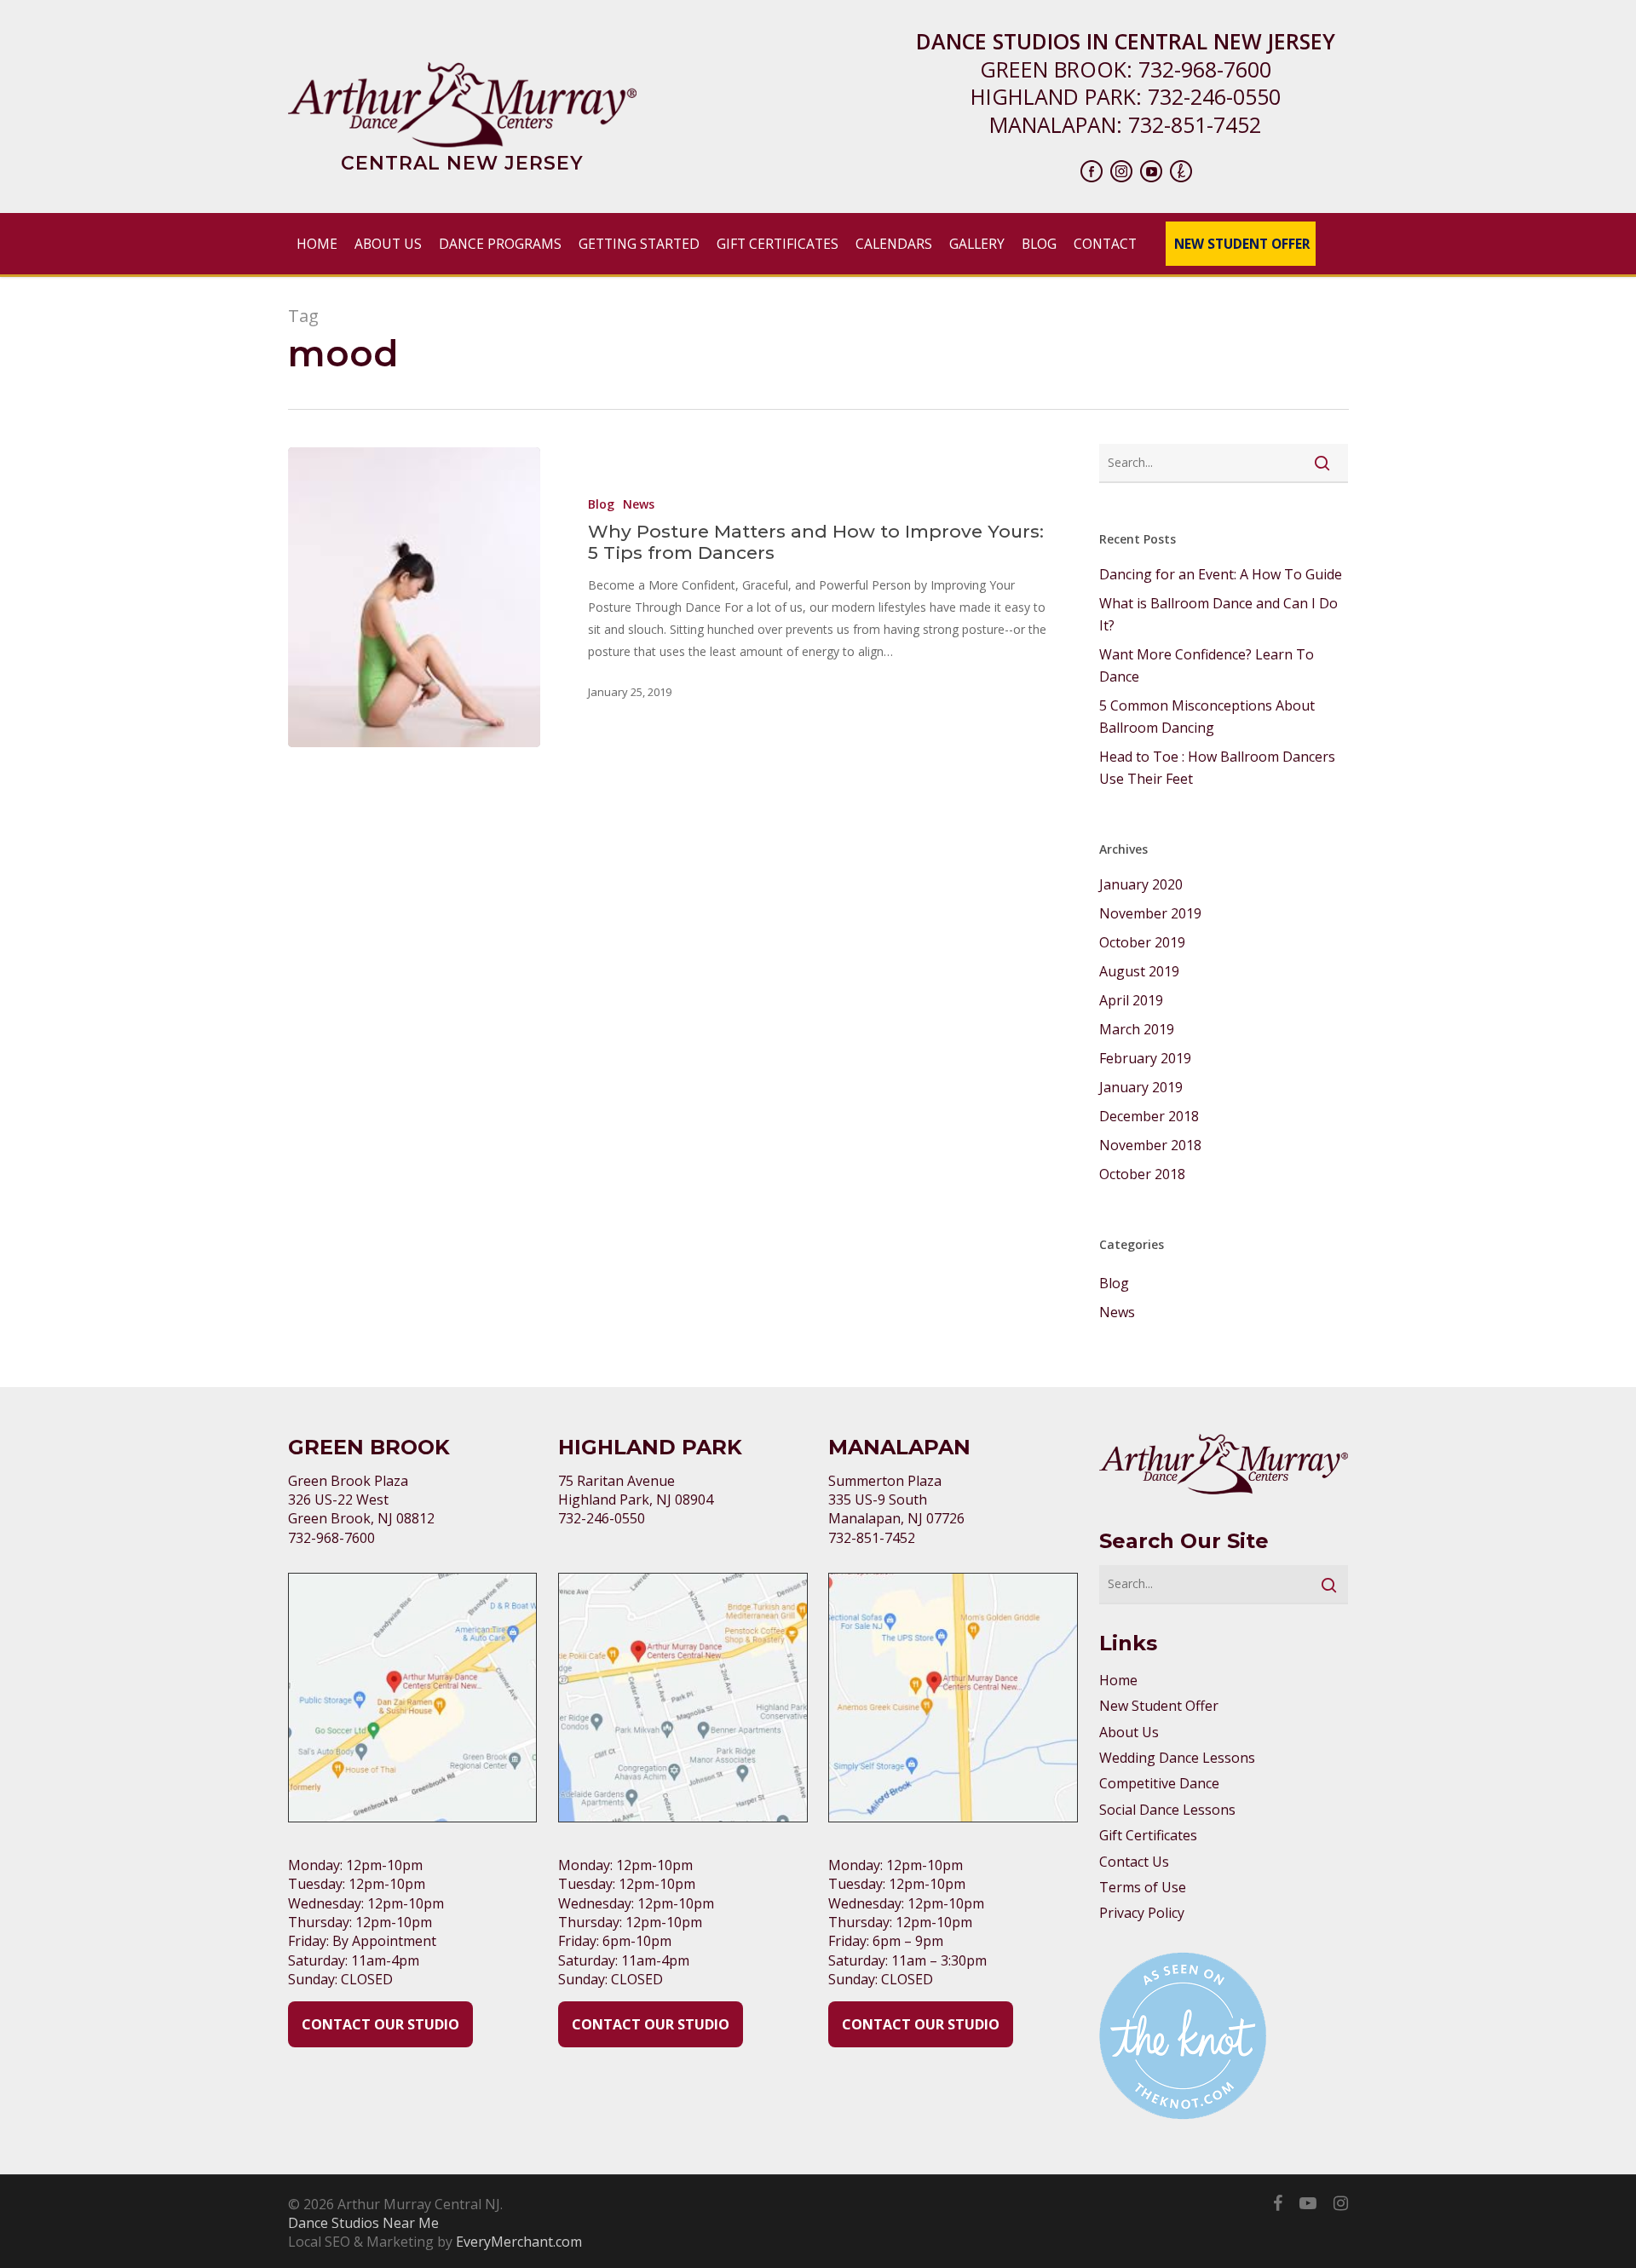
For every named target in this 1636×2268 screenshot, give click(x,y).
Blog (601, 504)
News (639, 504)
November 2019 (1150, 913)
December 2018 (1149, 1116)
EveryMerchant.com (519, 2242)
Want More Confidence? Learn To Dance (1207, 665)
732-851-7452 (1195, 124)
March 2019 (1137, 1029)
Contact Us (1134, 1862)
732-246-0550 (1214, 96)
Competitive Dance (1159, 1783)
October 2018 (1142, 1174)
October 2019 (1142, 942)
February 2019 (1145, 1058)
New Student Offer (1159, 1706)
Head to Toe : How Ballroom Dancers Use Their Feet (1217, 768)
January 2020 (1141, 884)
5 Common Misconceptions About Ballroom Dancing (1207, 717)
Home (1118, 1680)
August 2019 (1139, 971)
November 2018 (1150, 1145)
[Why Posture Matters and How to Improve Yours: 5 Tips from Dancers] (414, 597)
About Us (1129, 1732)
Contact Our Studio (380, 2024)
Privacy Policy (1142, 1913)
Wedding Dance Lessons (1177, 1758)
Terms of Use (1143, 1887)
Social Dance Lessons (1167, 1810)
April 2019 (1131, 1000)
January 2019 (1141, 1087)
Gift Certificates (1148, 1835)
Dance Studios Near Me (363, 2223)
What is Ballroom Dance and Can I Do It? (1218, 614)
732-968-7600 (1205, 69)
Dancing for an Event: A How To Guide (1221, 574)
